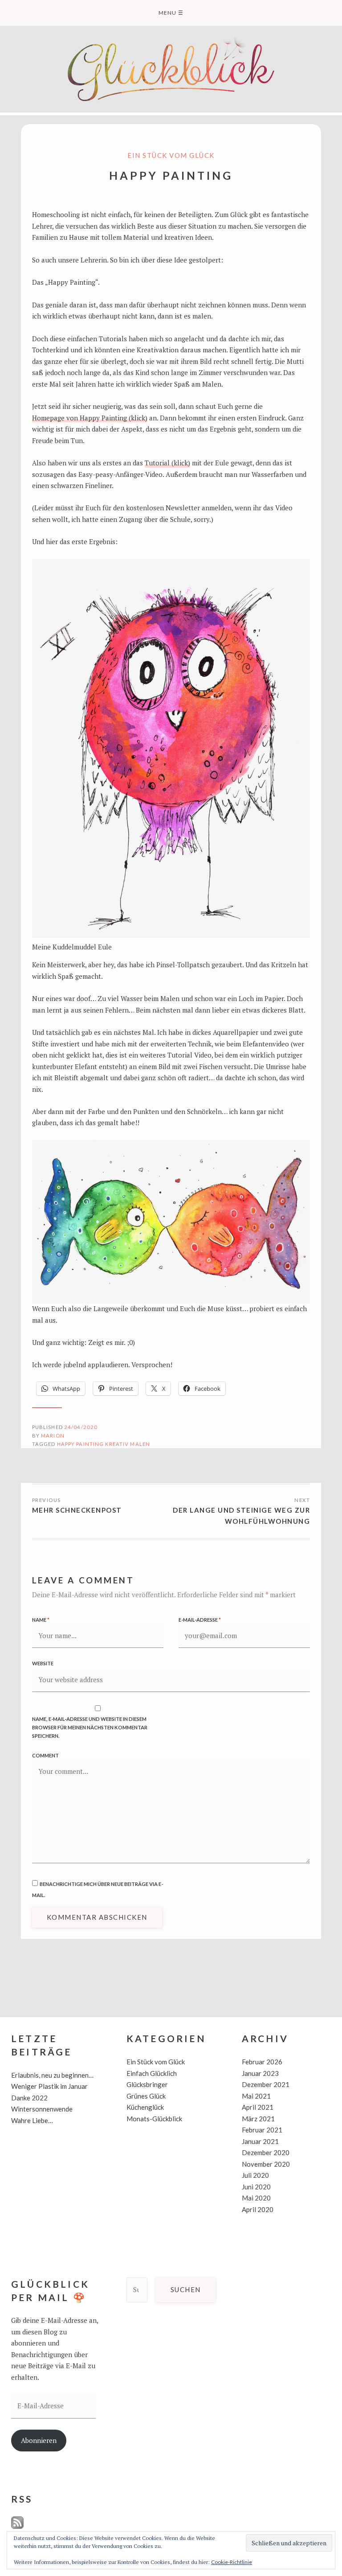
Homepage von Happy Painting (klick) (90, 418)
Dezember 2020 (266, 2152)
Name (41, 1620)
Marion (53, 1435)
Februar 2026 (262, 2062)
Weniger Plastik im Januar (49, 2086)
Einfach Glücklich (152, 2073)
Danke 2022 (29, 2098)
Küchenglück (145, 2107)
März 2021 (258, 2119)
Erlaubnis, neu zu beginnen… (52, 2075)
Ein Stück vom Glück (171, 155)
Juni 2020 (256, 2187)
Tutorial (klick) (167, 463)
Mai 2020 (256, 2198)
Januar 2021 (260, 2141)
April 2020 (258, 2209)
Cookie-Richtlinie (232, 2562)
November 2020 (266, 2164)
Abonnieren (39, 2440)
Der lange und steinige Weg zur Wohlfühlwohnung (241, 1516)
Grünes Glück (146, 2096)
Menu (171, 13)
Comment (45, 1755)
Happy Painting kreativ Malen (104, 1444)
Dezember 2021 (266, 2084)
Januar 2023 (260, 2073)
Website (43, 1663)
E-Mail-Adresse (200, 1620)
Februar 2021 (262, 2130)
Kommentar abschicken (97, 1917)
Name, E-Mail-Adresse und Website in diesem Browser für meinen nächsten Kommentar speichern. (90, 1727)
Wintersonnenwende (42, 2109)
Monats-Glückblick (154, 2119)
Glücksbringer (147, 2084)
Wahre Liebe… (32, 2120)
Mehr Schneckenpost (77, 1510)
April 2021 (258, 2107)
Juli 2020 (255, 2175)
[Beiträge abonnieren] (17, 2527)
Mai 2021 (256, 2096)
